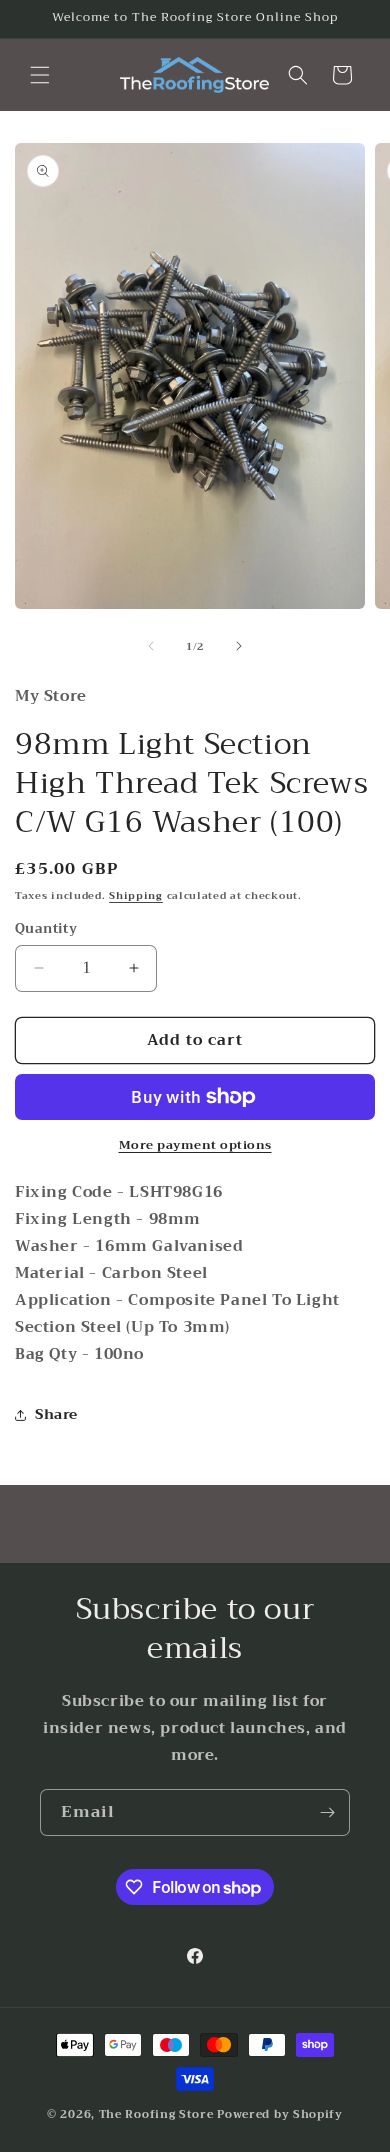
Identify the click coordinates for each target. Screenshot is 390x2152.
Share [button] (56, 1414)
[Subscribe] (327, 1812)
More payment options (195, 1145)
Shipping (136, 895)
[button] (40, 75)
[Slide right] (239, 646)
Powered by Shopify (280, 2114)
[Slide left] (151, 646)
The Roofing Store (156, 2114)
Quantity (46, 929)
